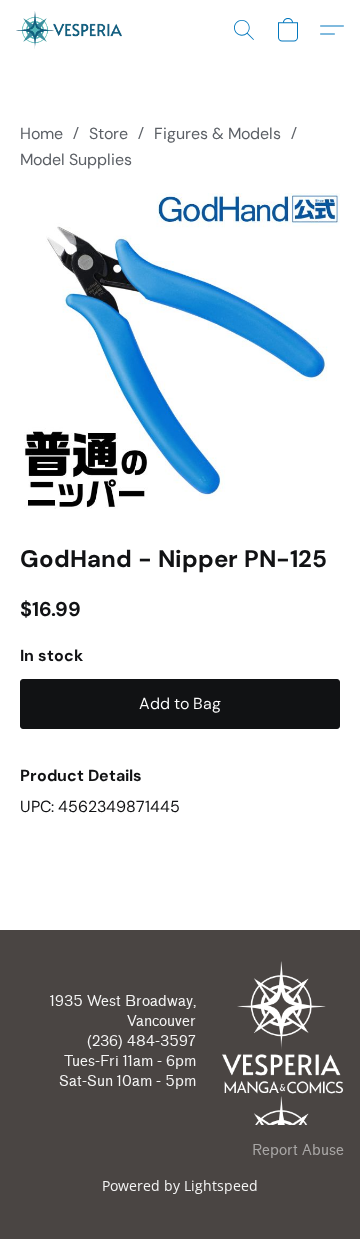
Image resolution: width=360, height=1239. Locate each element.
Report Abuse (298, 1150)
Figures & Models (217, 133)
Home (41, 133)
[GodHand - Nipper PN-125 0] (180, 353)
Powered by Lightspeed (180, 1185)
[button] (72, 30)
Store (108, 133)
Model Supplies (76, 159)
